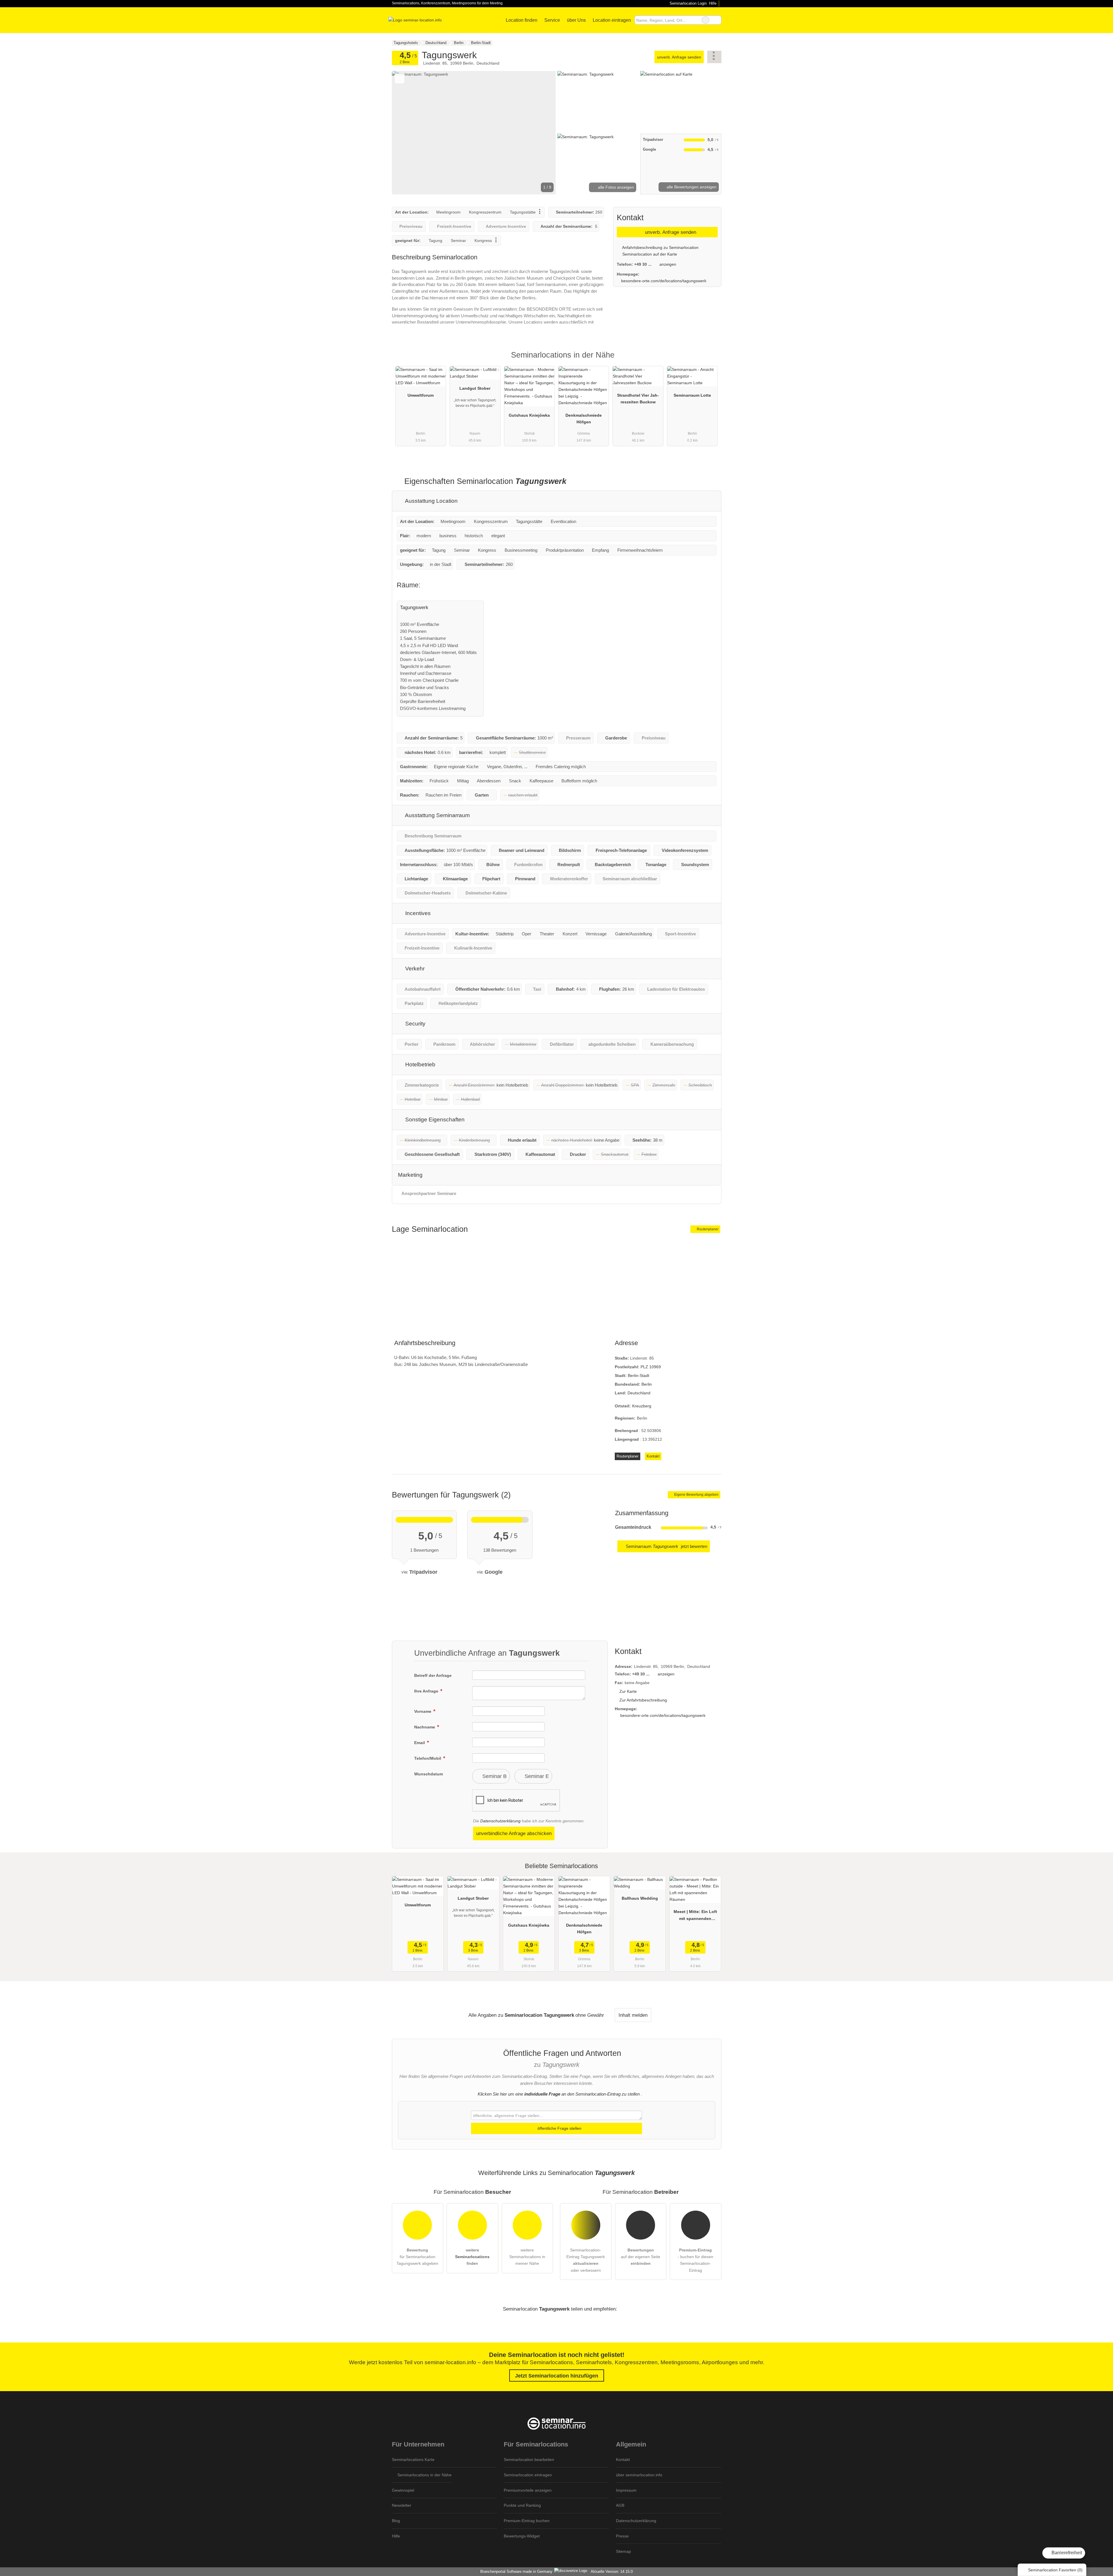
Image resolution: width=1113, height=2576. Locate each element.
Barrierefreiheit (1066, 2553)
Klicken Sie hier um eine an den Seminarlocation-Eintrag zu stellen (559, 2094)
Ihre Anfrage (427, 1691)
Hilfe (713, 3)
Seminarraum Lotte (692, 395)
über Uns (576, 20)
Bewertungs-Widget (522, 2536)
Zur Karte (628, 1691)
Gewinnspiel (403, 2490)
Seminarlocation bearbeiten (529, 2460)
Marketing (410, 1175)
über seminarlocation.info (639, 2475)
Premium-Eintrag (710, 360)
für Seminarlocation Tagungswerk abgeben (417, 2257)
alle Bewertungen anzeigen (691, 187)
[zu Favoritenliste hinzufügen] (400, 79)
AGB (620, 2505)
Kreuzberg (642, 1406)
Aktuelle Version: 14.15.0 (612, 2572)
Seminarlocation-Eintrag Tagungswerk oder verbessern (586, 2260)
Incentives (417, 913)
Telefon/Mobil (428, 1758)
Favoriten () (1055, 2570)
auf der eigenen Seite (641, 2257)
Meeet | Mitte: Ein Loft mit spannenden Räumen (695, 1916)
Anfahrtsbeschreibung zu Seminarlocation (660, 247)
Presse (622, 2536)
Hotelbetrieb (420, 1064)
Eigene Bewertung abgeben (696, 1495)
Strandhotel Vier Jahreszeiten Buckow (638, 399)
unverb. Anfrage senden (679, 57)
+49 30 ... (643, 264)
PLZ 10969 (651, 1367)
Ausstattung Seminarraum (437, 815)
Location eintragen (612, 20)
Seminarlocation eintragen (528, 2475)
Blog (396, 2521)
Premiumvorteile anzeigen (528, 2490)
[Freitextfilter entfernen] (705, 20)
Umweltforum (421, 395)
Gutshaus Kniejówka (529, 415)
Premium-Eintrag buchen (527, 2521)
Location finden (522, 20)
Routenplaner (707, 1229)
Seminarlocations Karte (413, 2460)
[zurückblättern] (406, 133)
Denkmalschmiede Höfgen (584, 419)
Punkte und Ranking (522, 2505)
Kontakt (653, 1456)
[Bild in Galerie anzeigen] (598, 101)
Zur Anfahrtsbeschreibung (643, 1700)
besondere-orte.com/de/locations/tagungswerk (664, 281)
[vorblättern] (541, 133)
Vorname (423, 1711)
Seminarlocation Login (687, 3)
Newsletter (402, 2505)
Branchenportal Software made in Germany (515, 2572)
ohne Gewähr (590, 2015)
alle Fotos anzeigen (615, 187)
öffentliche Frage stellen (559, 2128)
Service (552, 20)
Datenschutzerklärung (500, 1821)
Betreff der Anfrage (433, 1675)
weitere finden (472, 2257)
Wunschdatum (429, 1774)
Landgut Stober (475, 388)
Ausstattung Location (431, 501)
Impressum (626, 2490)
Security (415, 1024)
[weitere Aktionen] (714, 57)
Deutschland (639, 1393)
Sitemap (623, 2551)
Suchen (717, 20)
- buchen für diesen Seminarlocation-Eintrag (695, 2260)
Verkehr (414, 969)
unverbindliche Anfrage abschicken (514, 1833)
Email (420, 1743)
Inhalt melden (633, 2015)
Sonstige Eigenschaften (434, 1120)
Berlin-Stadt (639, 1376)
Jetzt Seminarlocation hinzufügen (557, 2376)
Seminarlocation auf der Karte (649, 254)
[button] (474, 133)
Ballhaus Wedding (640, 1898)
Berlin (647, 1384)
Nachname (425, 1727)
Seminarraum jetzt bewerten (666, 1546)
